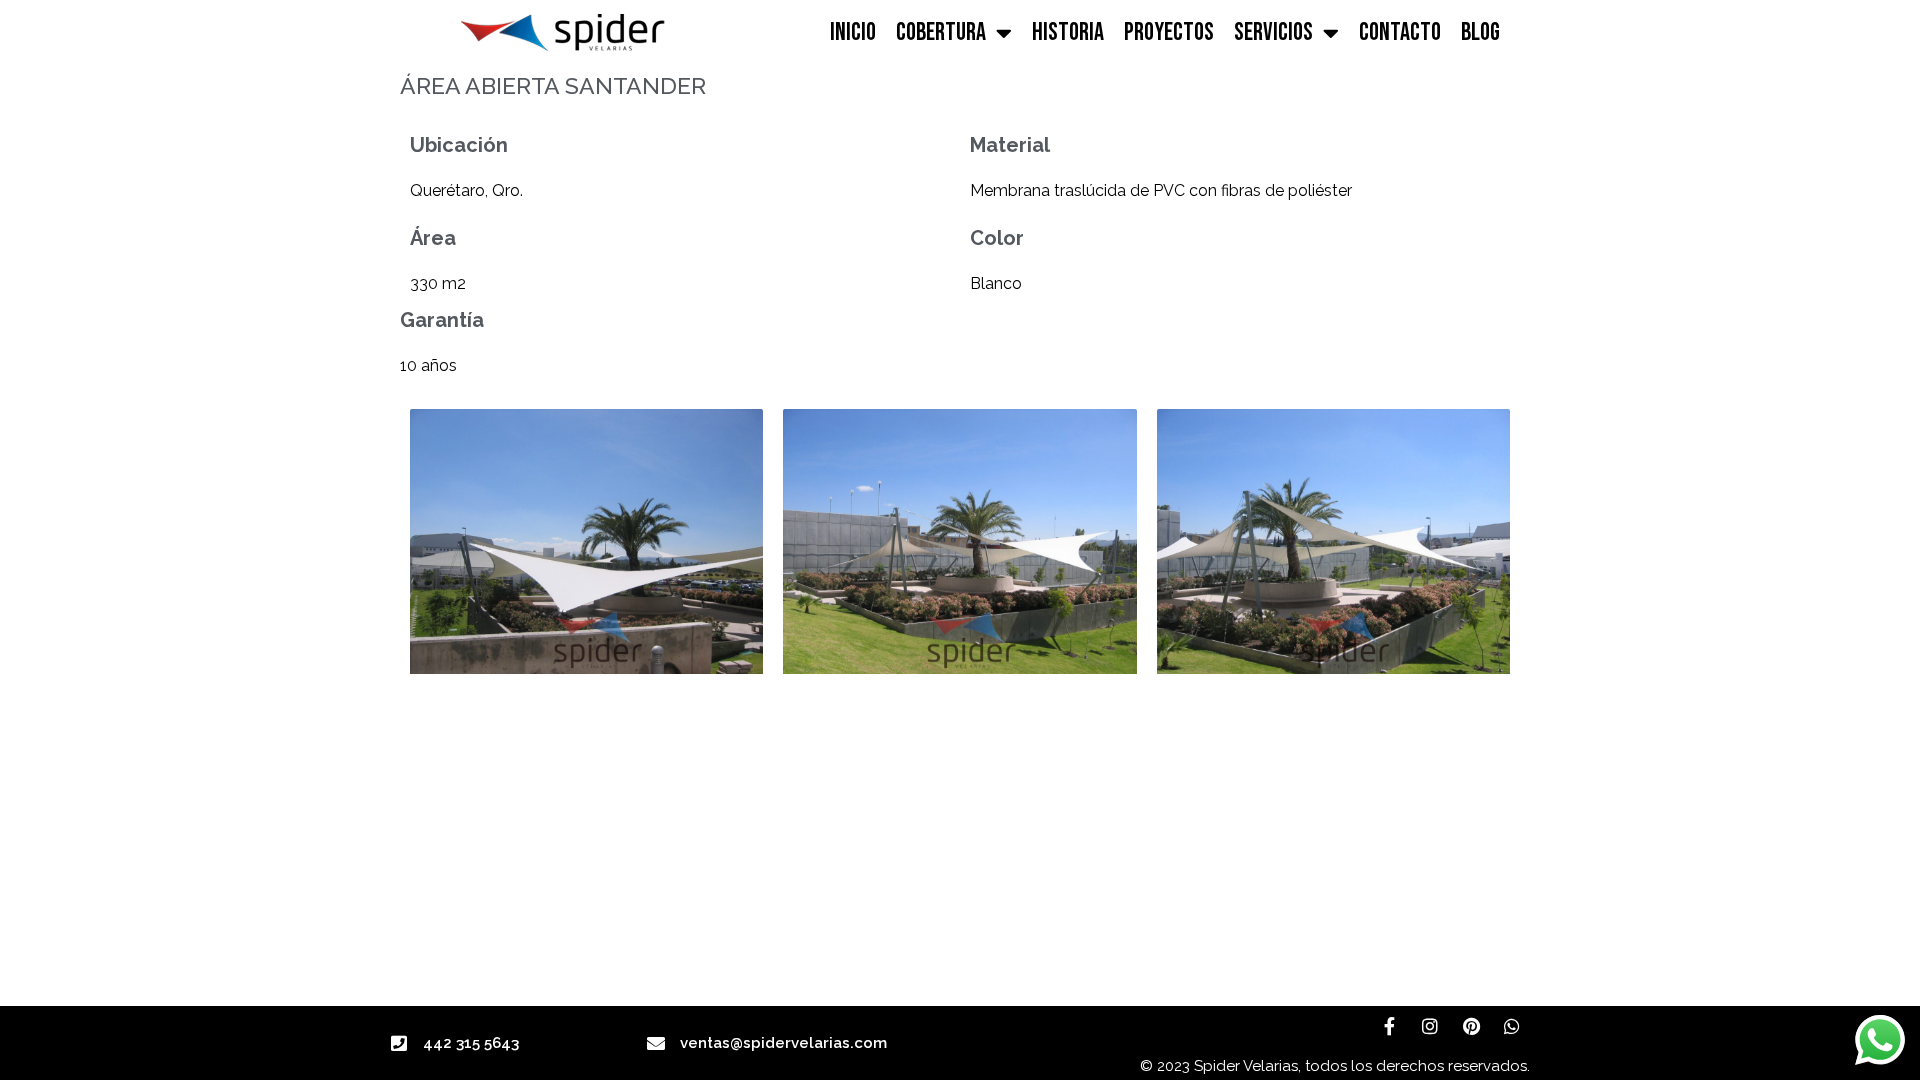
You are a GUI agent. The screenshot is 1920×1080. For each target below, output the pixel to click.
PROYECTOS (1169, 32)
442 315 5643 (471, 1043)
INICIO (853, 32)
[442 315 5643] (399, 1043)
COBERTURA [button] (941, 32)
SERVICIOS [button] (1273, 32)
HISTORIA (1068, 32)
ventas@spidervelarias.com (783, 1043)
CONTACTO (1400, 32)
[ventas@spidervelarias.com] (656, 1043)
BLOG (1480, 32)
